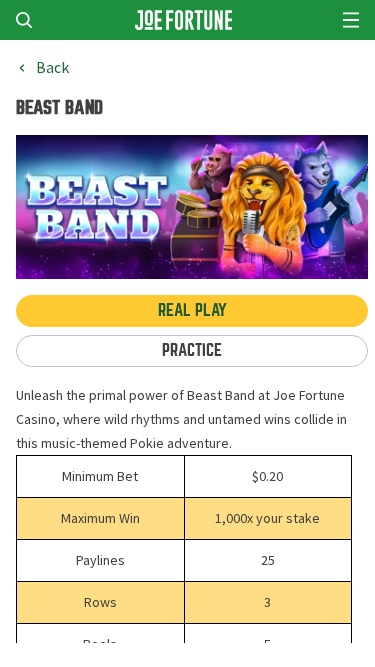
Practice (192, 350)
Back (52, 68)
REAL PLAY (192, 310)
